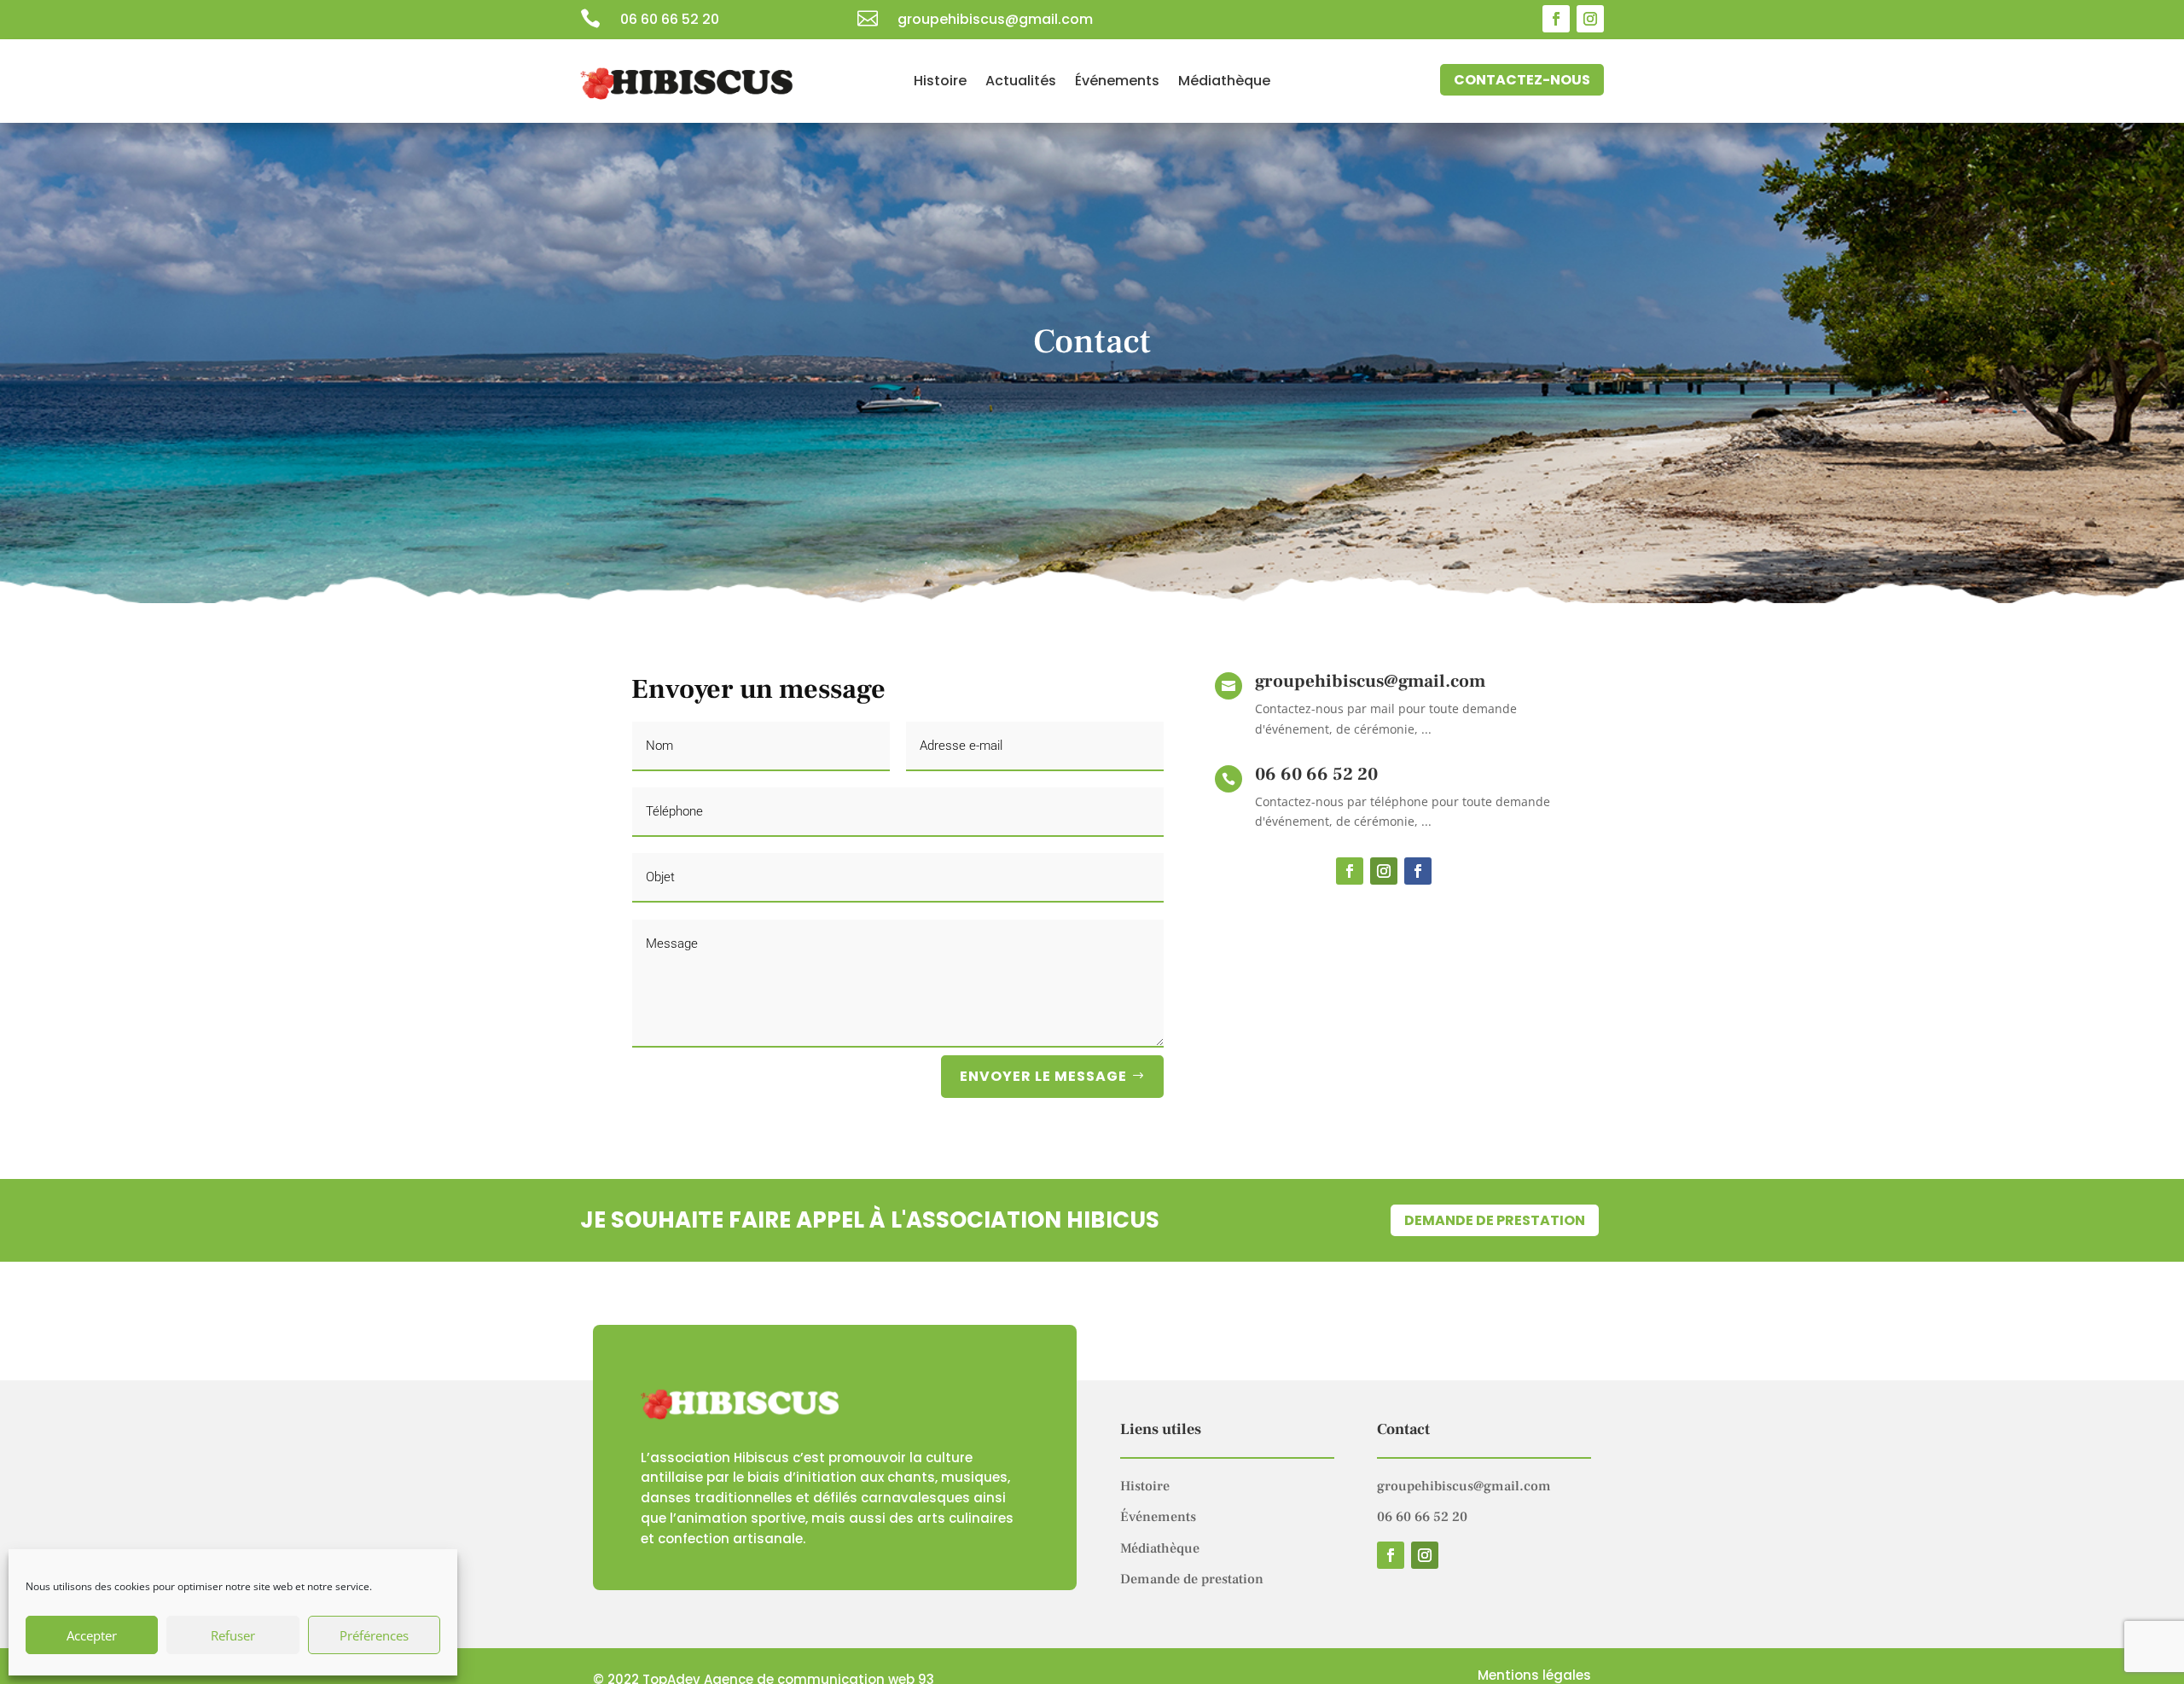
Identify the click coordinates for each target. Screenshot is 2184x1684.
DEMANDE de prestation (1495, 1220)
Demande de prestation (1192, 1579)
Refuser (233, 1635)
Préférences (374, 1635)
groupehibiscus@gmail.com (1464, 1486)
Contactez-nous (1522, 80)
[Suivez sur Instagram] (1590, 19)
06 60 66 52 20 (670, 19)
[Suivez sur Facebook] (1556, 19)
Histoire (940, 83)
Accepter (92, 1635)
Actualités (1021, 83)
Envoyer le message (1043, 1076)
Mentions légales (1534, 1675)
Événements (1117, 83)
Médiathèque (1224, 83)
